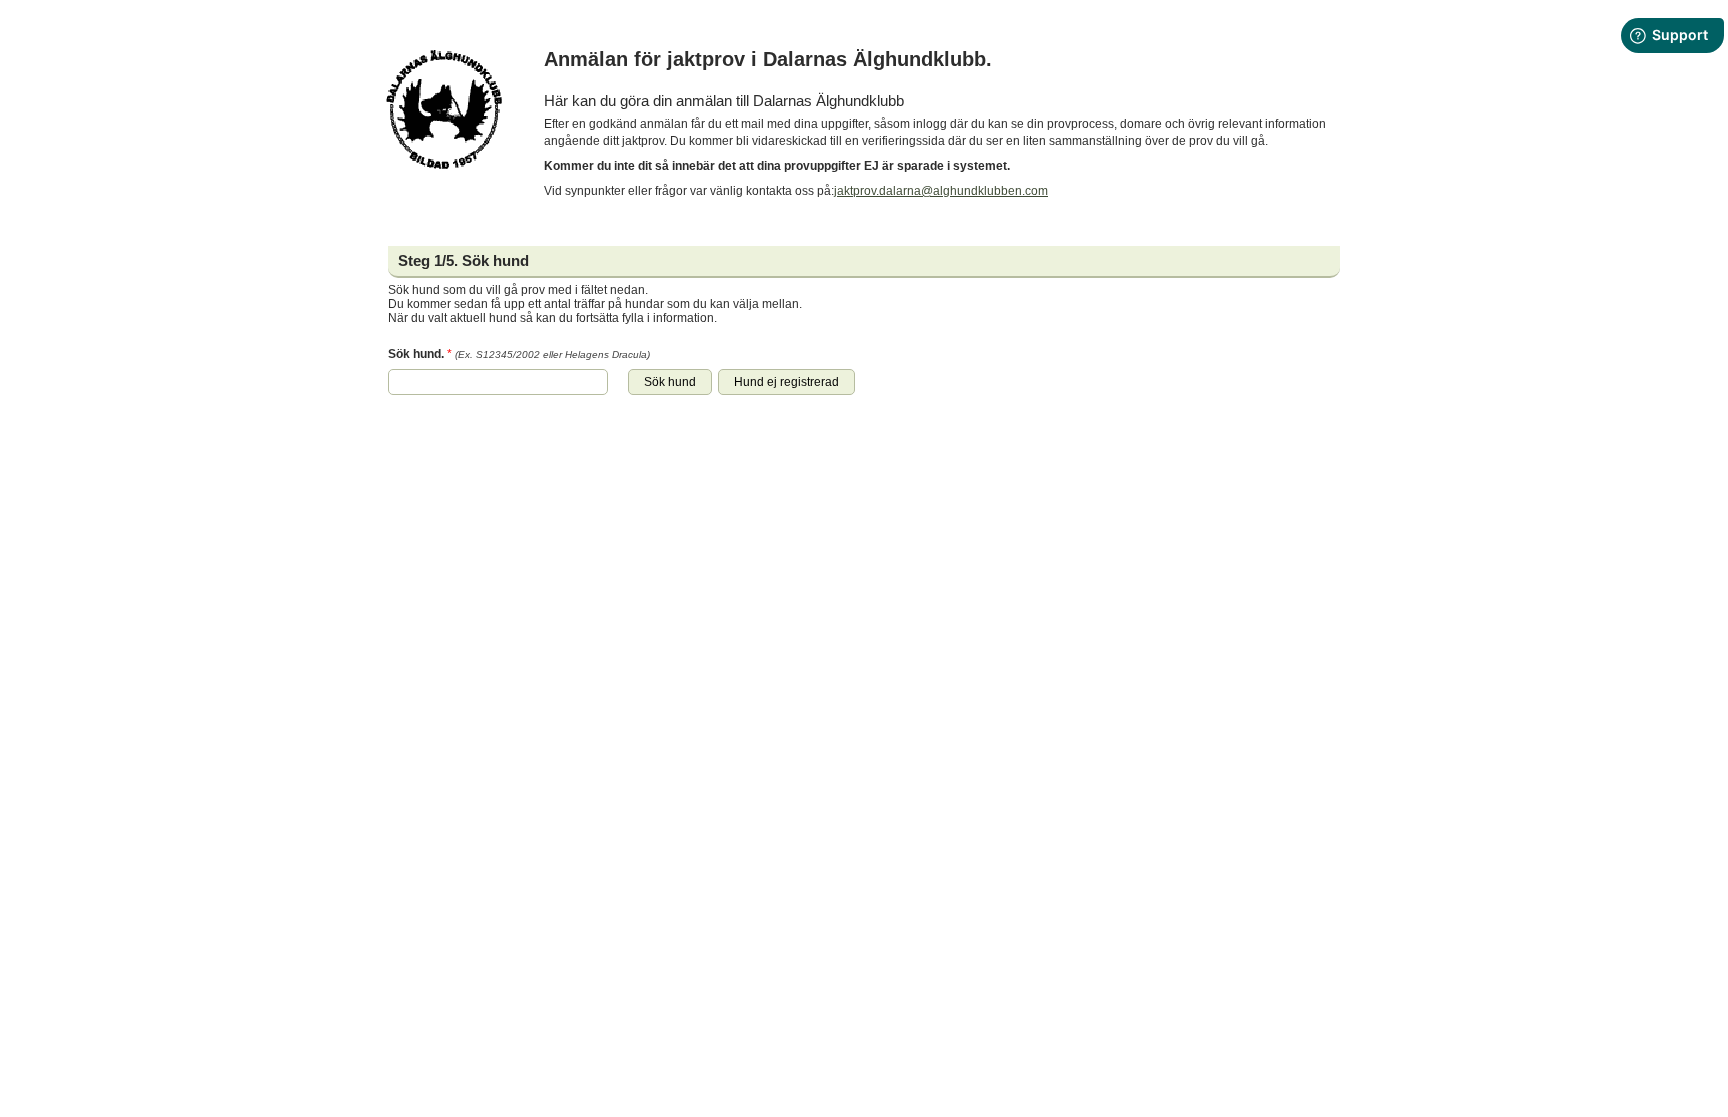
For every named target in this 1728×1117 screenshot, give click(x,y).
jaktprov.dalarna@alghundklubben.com (941, 191)
